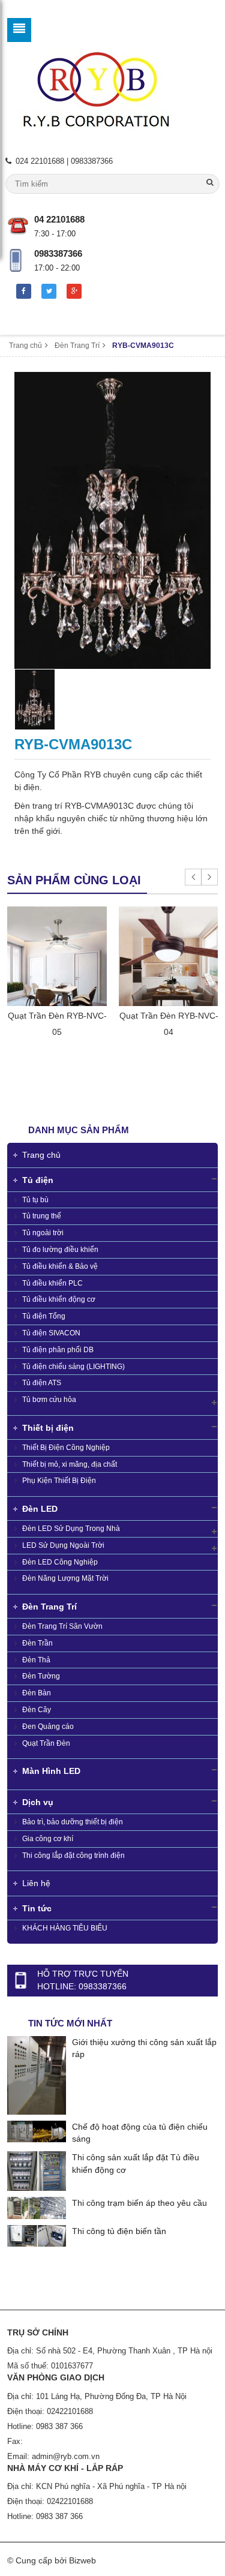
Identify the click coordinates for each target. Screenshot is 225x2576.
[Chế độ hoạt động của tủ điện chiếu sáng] (37, 2130)
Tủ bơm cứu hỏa (48, 1400)
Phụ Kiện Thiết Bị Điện (58, 1481)
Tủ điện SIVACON (50, 1333)
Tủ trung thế (41, 1216)
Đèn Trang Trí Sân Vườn (61, 1626)
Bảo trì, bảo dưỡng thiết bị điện (72, 1822)
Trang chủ (25, 346)
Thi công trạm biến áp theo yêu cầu (139, 2203)
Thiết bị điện (48, 1428)
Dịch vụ (38, 1802)
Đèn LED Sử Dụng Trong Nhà (70, 1529)
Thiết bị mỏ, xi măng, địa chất (69, 1464)
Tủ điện (38, 1180)
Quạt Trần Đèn (45, 1743)
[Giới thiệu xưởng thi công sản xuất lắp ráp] (37, 2074)
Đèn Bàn (36, 1693)
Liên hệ (36, 1883)
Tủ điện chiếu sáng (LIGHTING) (73, 1367)
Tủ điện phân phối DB (57, 1350)
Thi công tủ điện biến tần (119, 2231)
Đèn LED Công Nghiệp (59, 1562)
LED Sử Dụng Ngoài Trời (62, 1545)
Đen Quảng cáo (47, 1727)
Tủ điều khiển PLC (52, 1283)
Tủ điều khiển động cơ (58, 1299)
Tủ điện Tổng (43, 1316)
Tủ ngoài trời (42, 1233)
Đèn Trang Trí (77, 346)
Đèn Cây (36, 1710)
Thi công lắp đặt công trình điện (73, 1856)
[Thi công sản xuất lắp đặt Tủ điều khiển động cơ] (37, 2170)
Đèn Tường (40, 1676)
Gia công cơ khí (47, 1839)
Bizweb (82, 2560)
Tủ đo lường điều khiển (59, 1250)
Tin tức (37, 1908)
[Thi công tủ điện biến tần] (37, 2235)
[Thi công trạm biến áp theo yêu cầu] (37, 2207)
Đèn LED (40, 1509)
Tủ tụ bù (34, 1200)
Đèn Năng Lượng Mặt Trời (64, 1578)
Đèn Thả (35, 1660)
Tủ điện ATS (41, 1383)
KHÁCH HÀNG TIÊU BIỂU (64, 1928)
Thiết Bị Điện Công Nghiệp (65, 1448)
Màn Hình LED (51, 1771)
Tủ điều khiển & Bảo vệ (59, 1266)
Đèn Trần (37, 1643)
